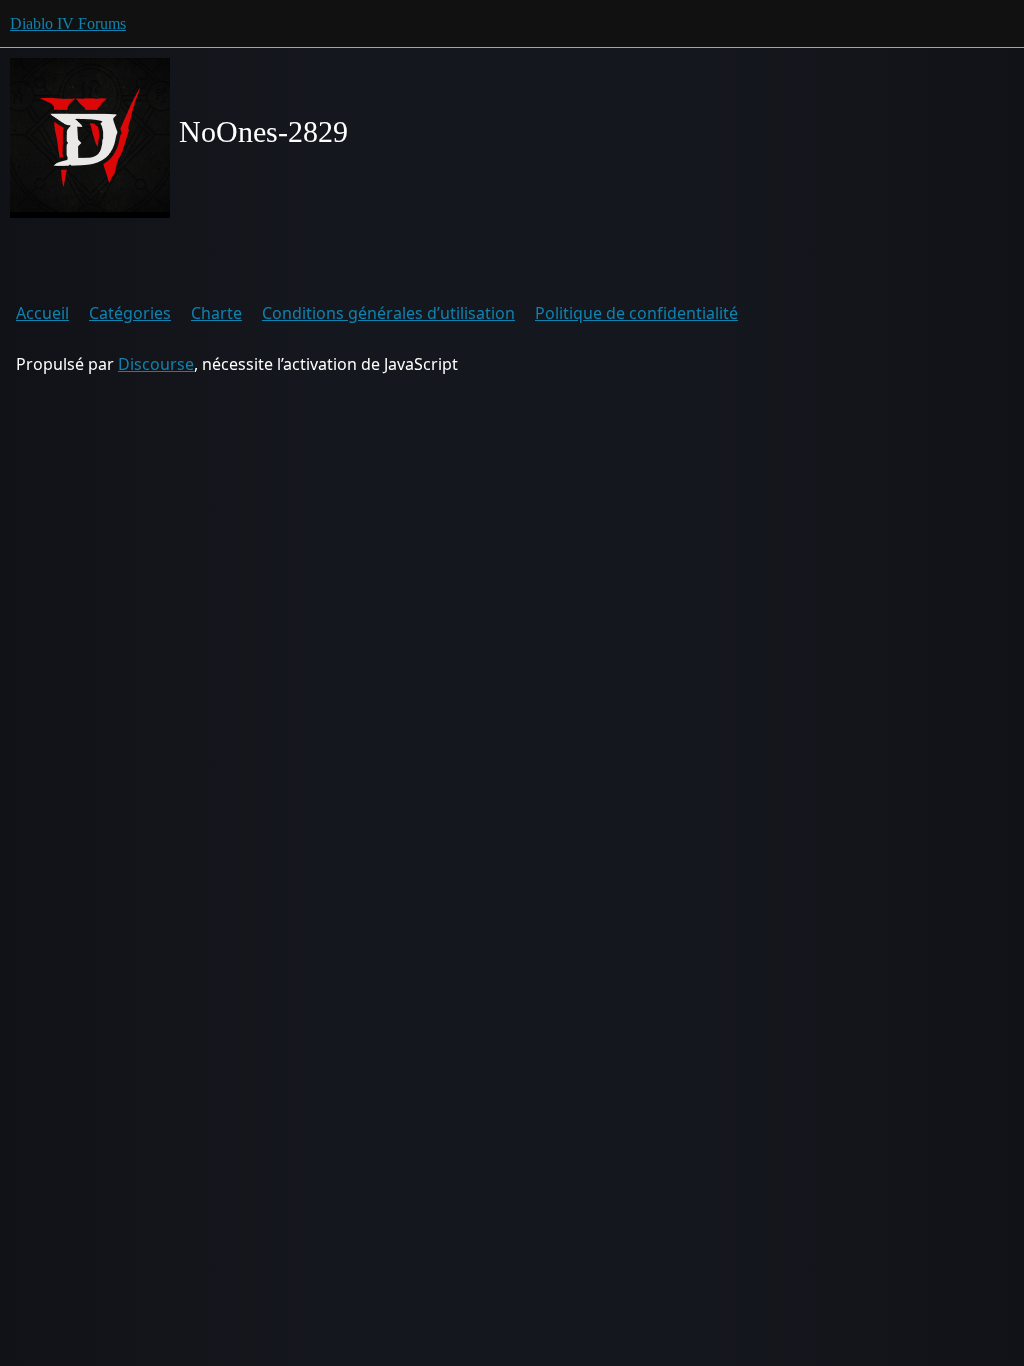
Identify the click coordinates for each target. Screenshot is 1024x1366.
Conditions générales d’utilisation (388, 313)
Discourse (156, 364)
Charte (216, 313)
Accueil (42, 313)
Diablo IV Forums (68, 23)
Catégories (130, 313)
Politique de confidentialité (636, 313)
